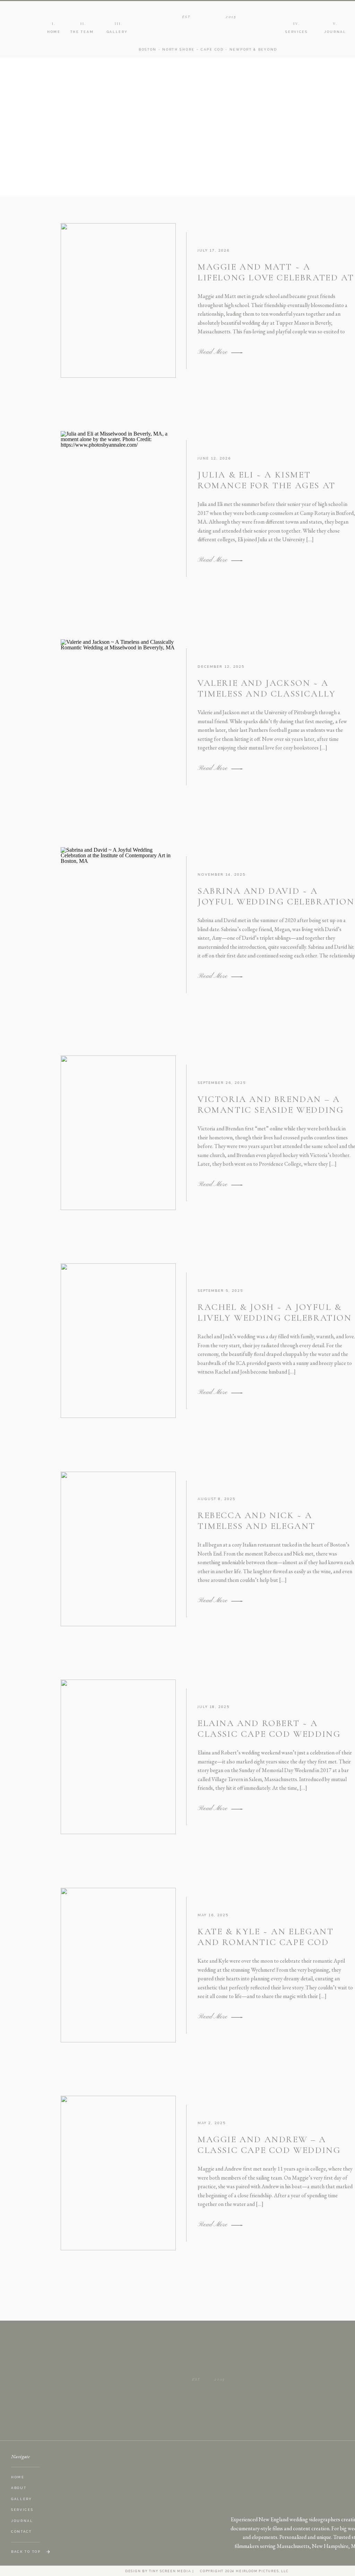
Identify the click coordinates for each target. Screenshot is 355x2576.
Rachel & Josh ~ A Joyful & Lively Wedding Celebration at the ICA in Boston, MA (275, 1318)
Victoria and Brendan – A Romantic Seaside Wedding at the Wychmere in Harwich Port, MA (271, 1115)
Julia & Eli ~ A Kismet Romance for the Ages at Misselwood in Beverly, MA (270, 485)
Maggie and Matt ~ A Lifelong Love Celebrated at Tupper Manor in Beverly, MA (276, 283)
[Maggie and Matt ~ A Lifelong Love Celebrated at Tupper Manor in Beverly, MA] (237, 353)
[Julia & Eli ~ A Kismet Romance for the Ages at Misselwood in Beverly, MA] (237, 561)
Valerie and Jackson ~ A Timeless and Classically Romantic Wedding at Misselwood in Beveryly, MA (272, 699)
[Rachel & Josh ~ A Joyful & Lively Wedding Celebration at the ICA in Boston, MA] (237, 1393)
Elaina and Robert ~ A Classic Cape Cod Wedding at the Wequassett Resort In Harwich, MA (276, 1739)
